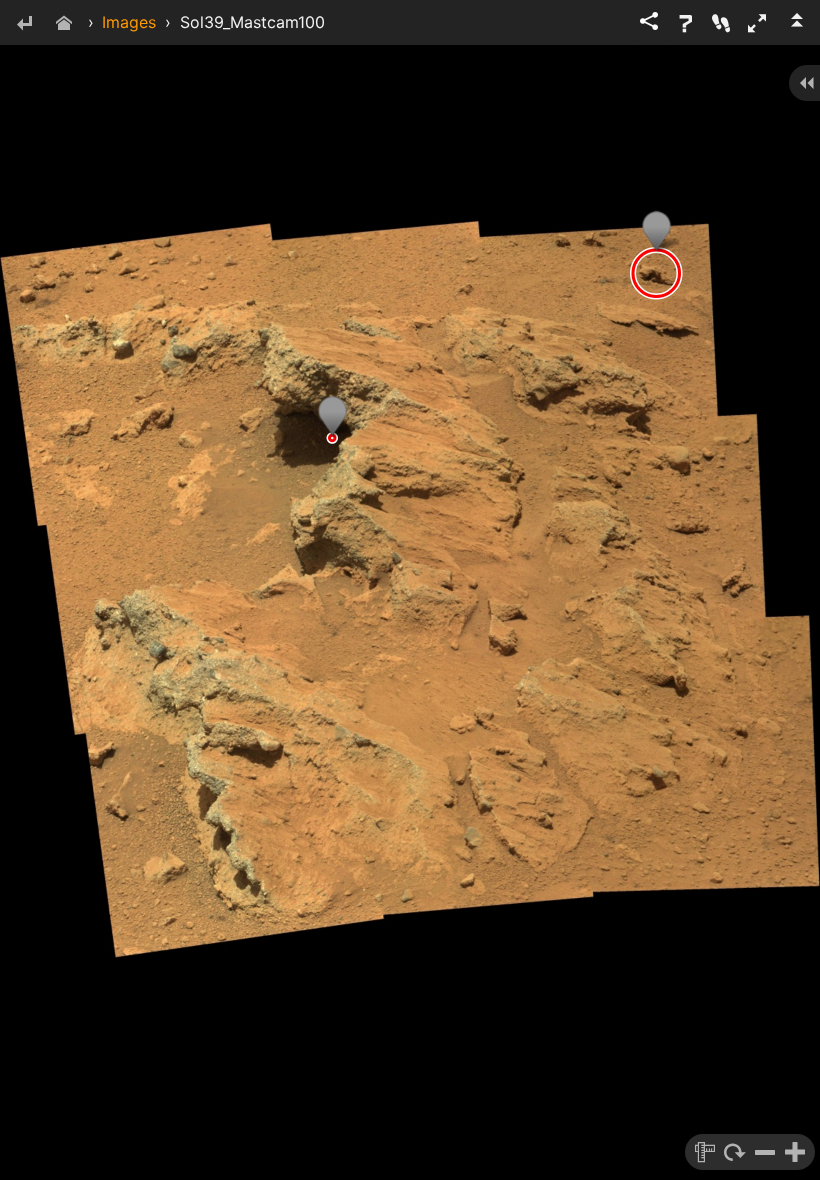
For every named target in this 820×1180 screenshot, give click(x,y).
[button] (757, 23)
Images (129, 22)
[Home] (64, 24)
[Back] (24, 24)
